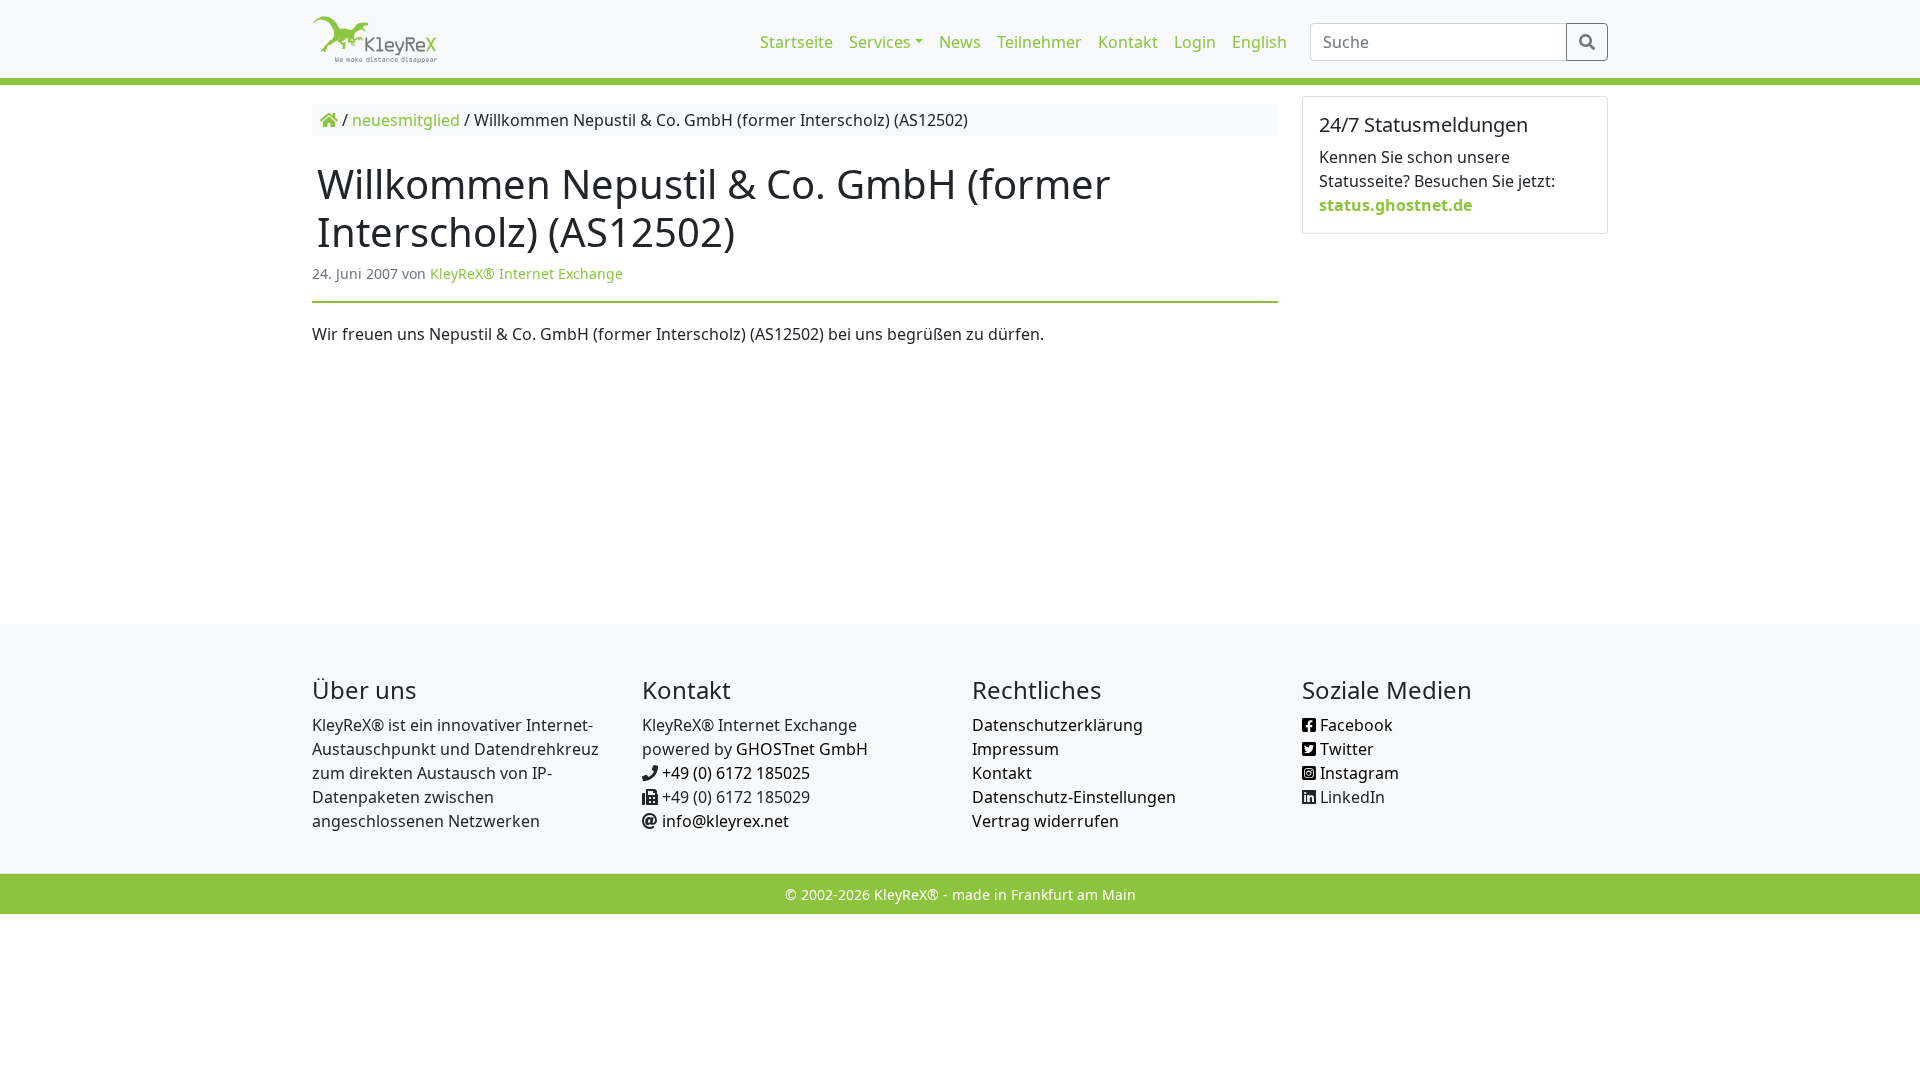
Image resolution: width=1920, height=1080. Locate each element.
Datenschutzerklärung (1057, 725)
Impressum (1015, 749)
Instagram (1357, 773)
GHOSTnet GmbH (802, 749)
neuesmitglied (406, 120)
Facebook (1354, 725)
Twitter (1345, 749)
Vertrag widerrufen (1045, 821)
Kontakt (1002, 773)
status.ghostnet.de (1395, 205)
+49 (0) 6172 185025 (736, 773)
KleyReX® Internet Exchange (526, 273)
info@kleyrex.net (725, 821)
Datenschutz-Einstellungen (1074, 797)
